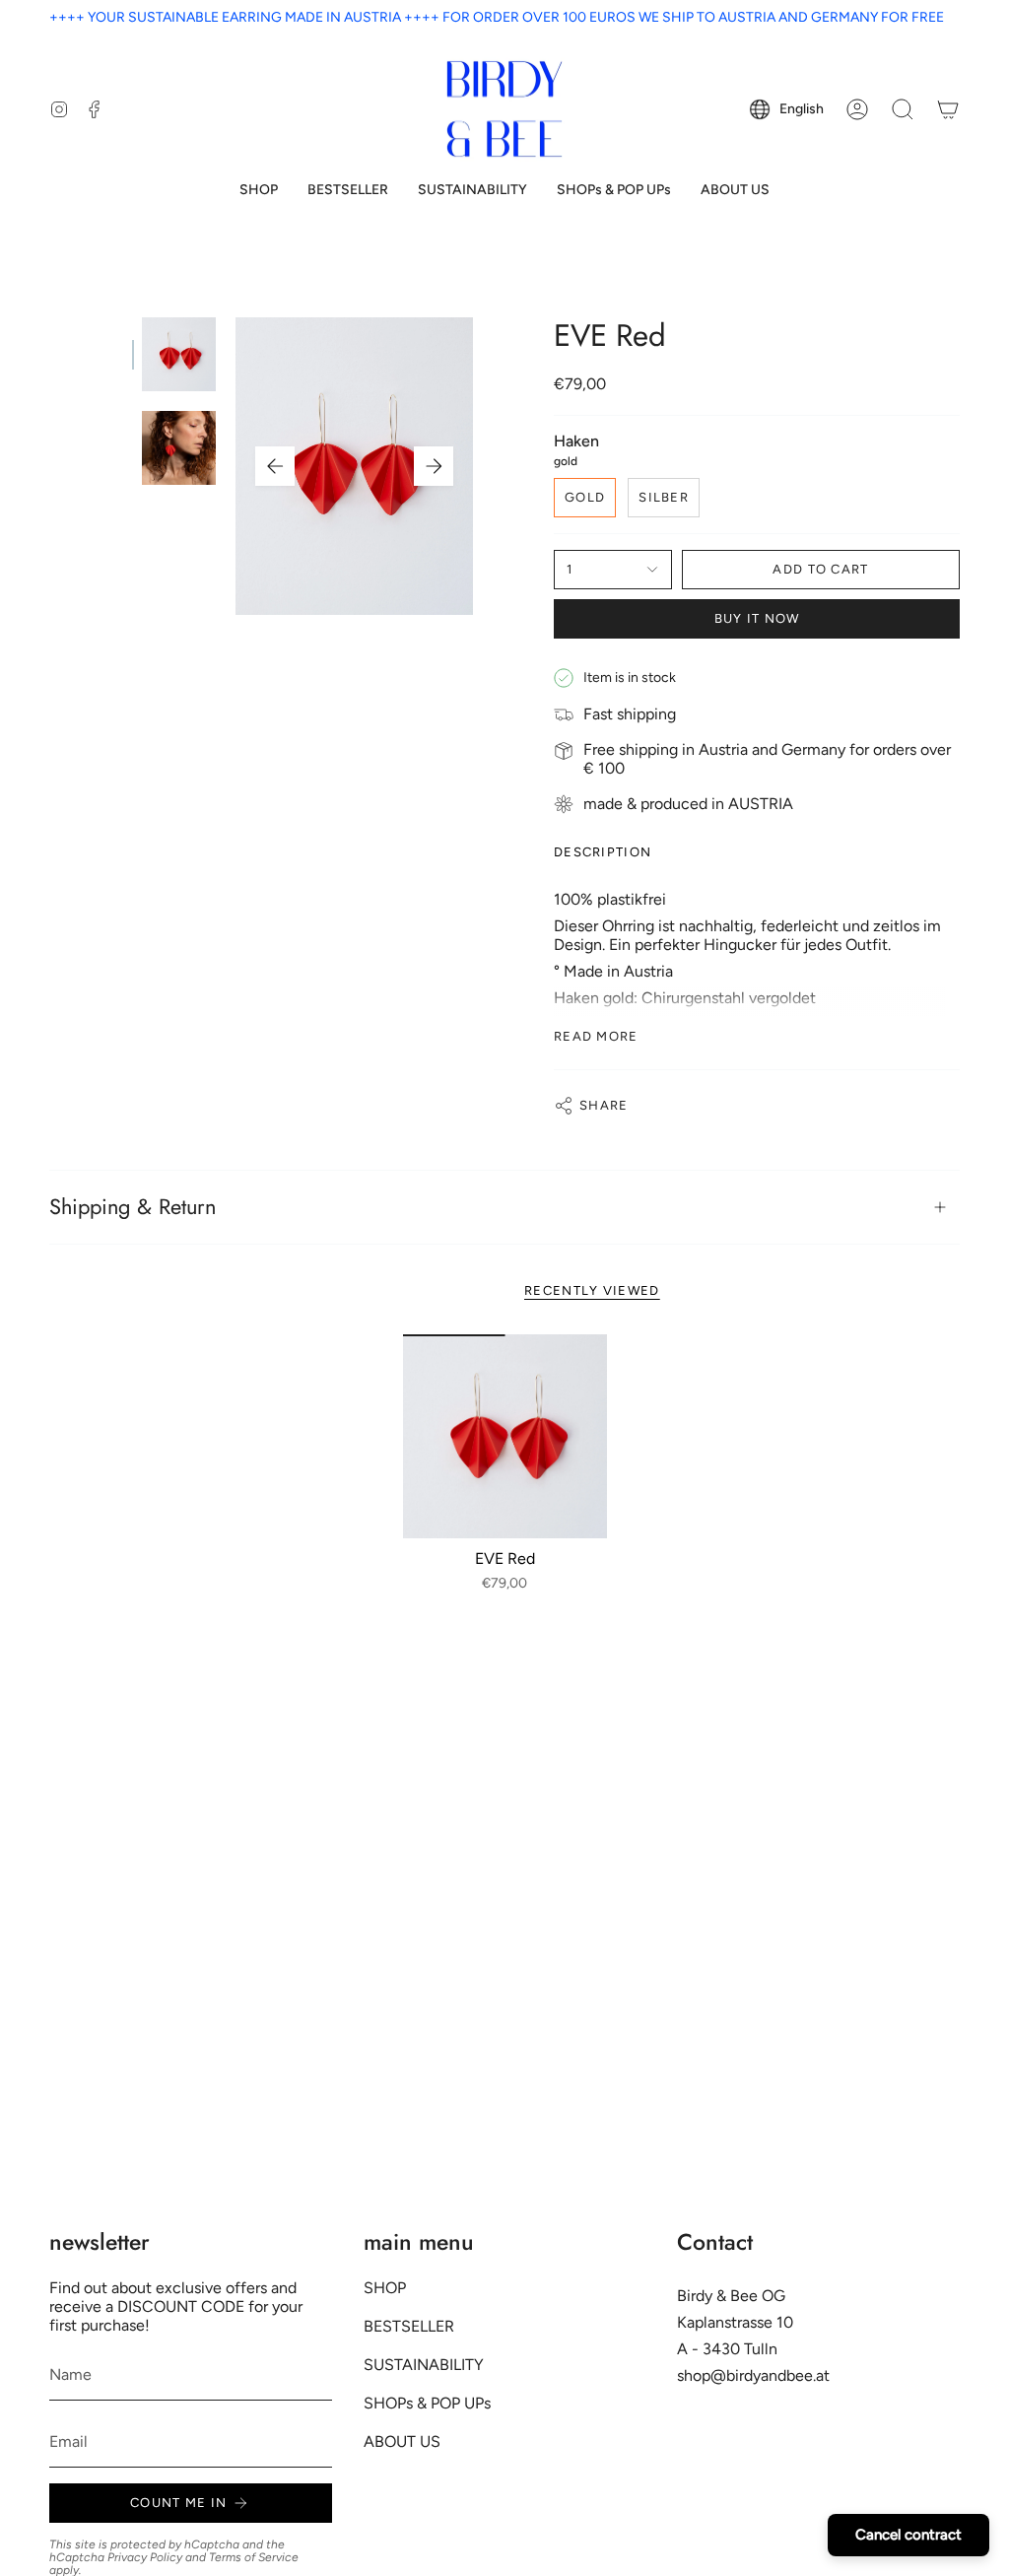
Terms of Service (254, 2557)
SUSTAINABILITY (424, 2365)
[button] (259, 191)
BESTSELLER (409, 2326)
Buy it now (757, 618)
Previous (275, 466)
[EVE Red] (505, 1436)
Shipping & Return (133, 1207)
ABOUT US (402, 2441)
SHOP (385, 2288)
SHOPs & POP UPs (427, 2403)
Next (434, 466)
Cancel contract (908, 2535)
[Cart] (948, 109)
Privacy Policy (145, 2557)
